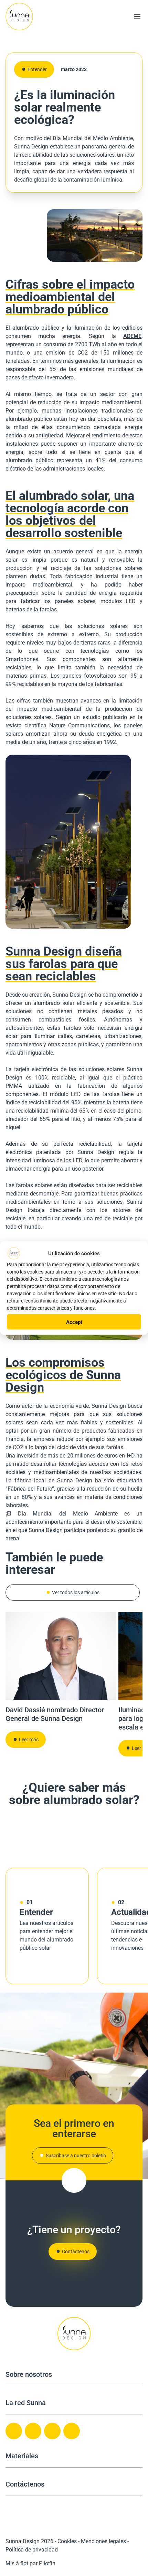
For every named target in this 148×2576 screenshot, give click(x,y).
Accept (74, 1322)
